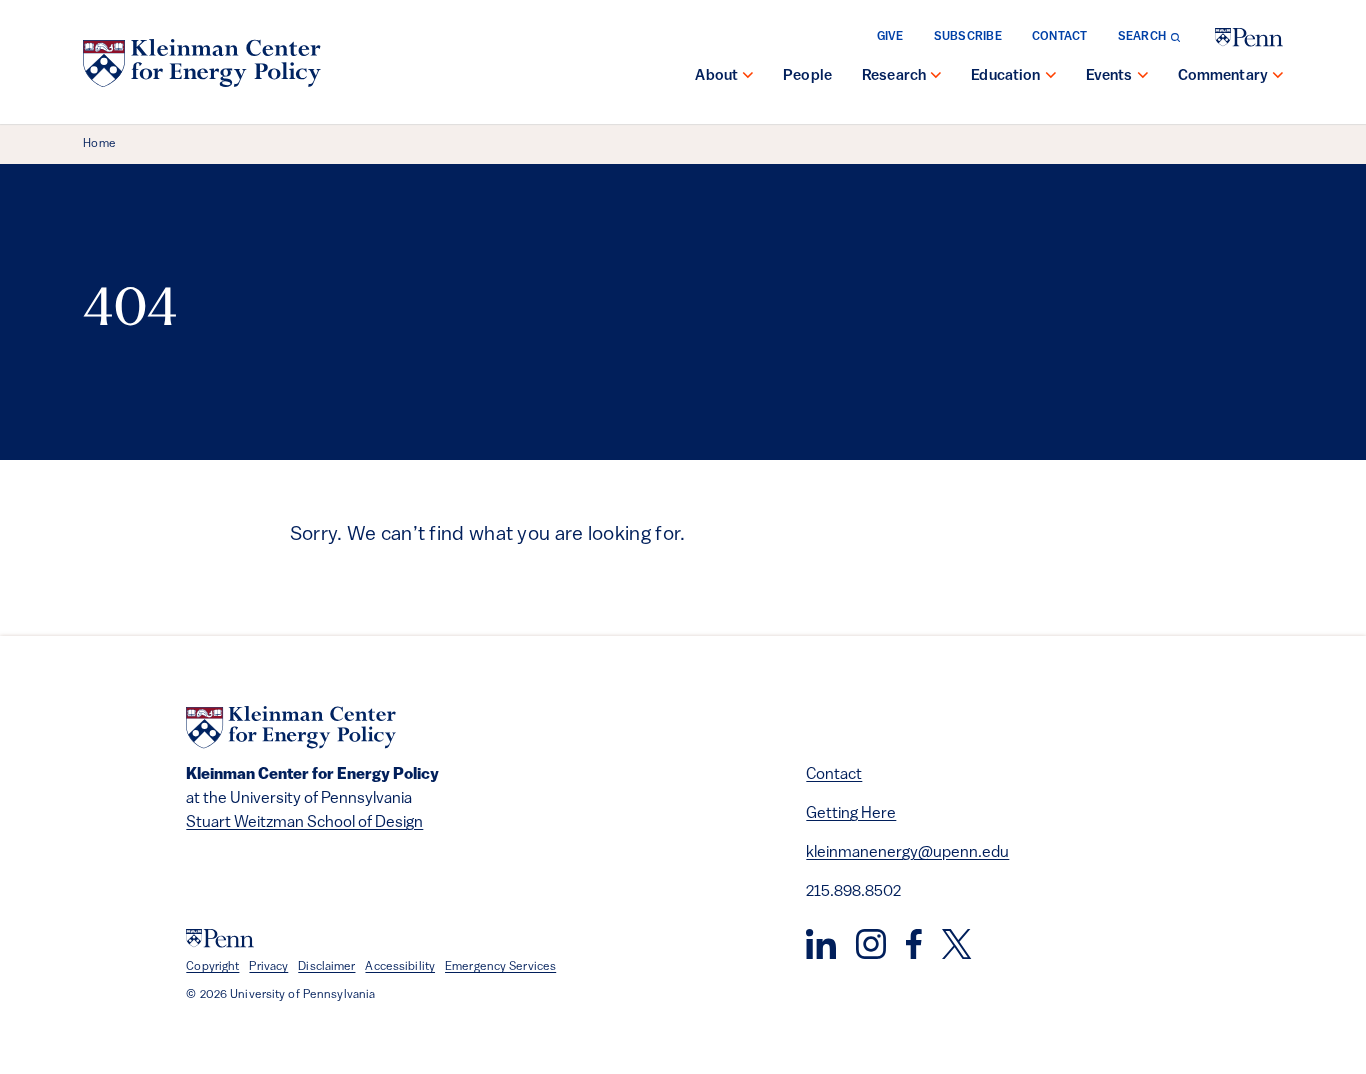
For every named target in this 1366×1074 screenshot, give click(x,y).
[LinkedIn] (821, 944)
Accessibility (400, 967)
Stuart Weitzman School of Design (304, 823)
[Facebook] (914, 944)
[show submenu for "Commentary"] (1278, 77)
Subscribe (968, 37)
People (807, 76)
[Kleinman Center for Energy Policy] (202, 63)
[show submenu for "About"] (748, 77)
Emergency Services (500, 967)
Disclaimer (326, 967)
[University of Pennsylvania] (1249, 37)
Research (894, 76)
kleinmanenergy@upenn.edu (907, 853)
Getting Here (851, 814)
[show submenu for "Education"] (1051, 77)
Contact (1060, 37)
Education (1005, 76)
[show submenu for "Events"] (1143, 77)
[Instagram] (871, 944)
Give (890, 37)
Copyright (212, 967)
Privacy (268, 967)
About (716, 76)
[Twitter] (956, 944)
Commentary (1223, 76)
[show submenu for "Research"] (936, 77)
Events (1109, 76)
